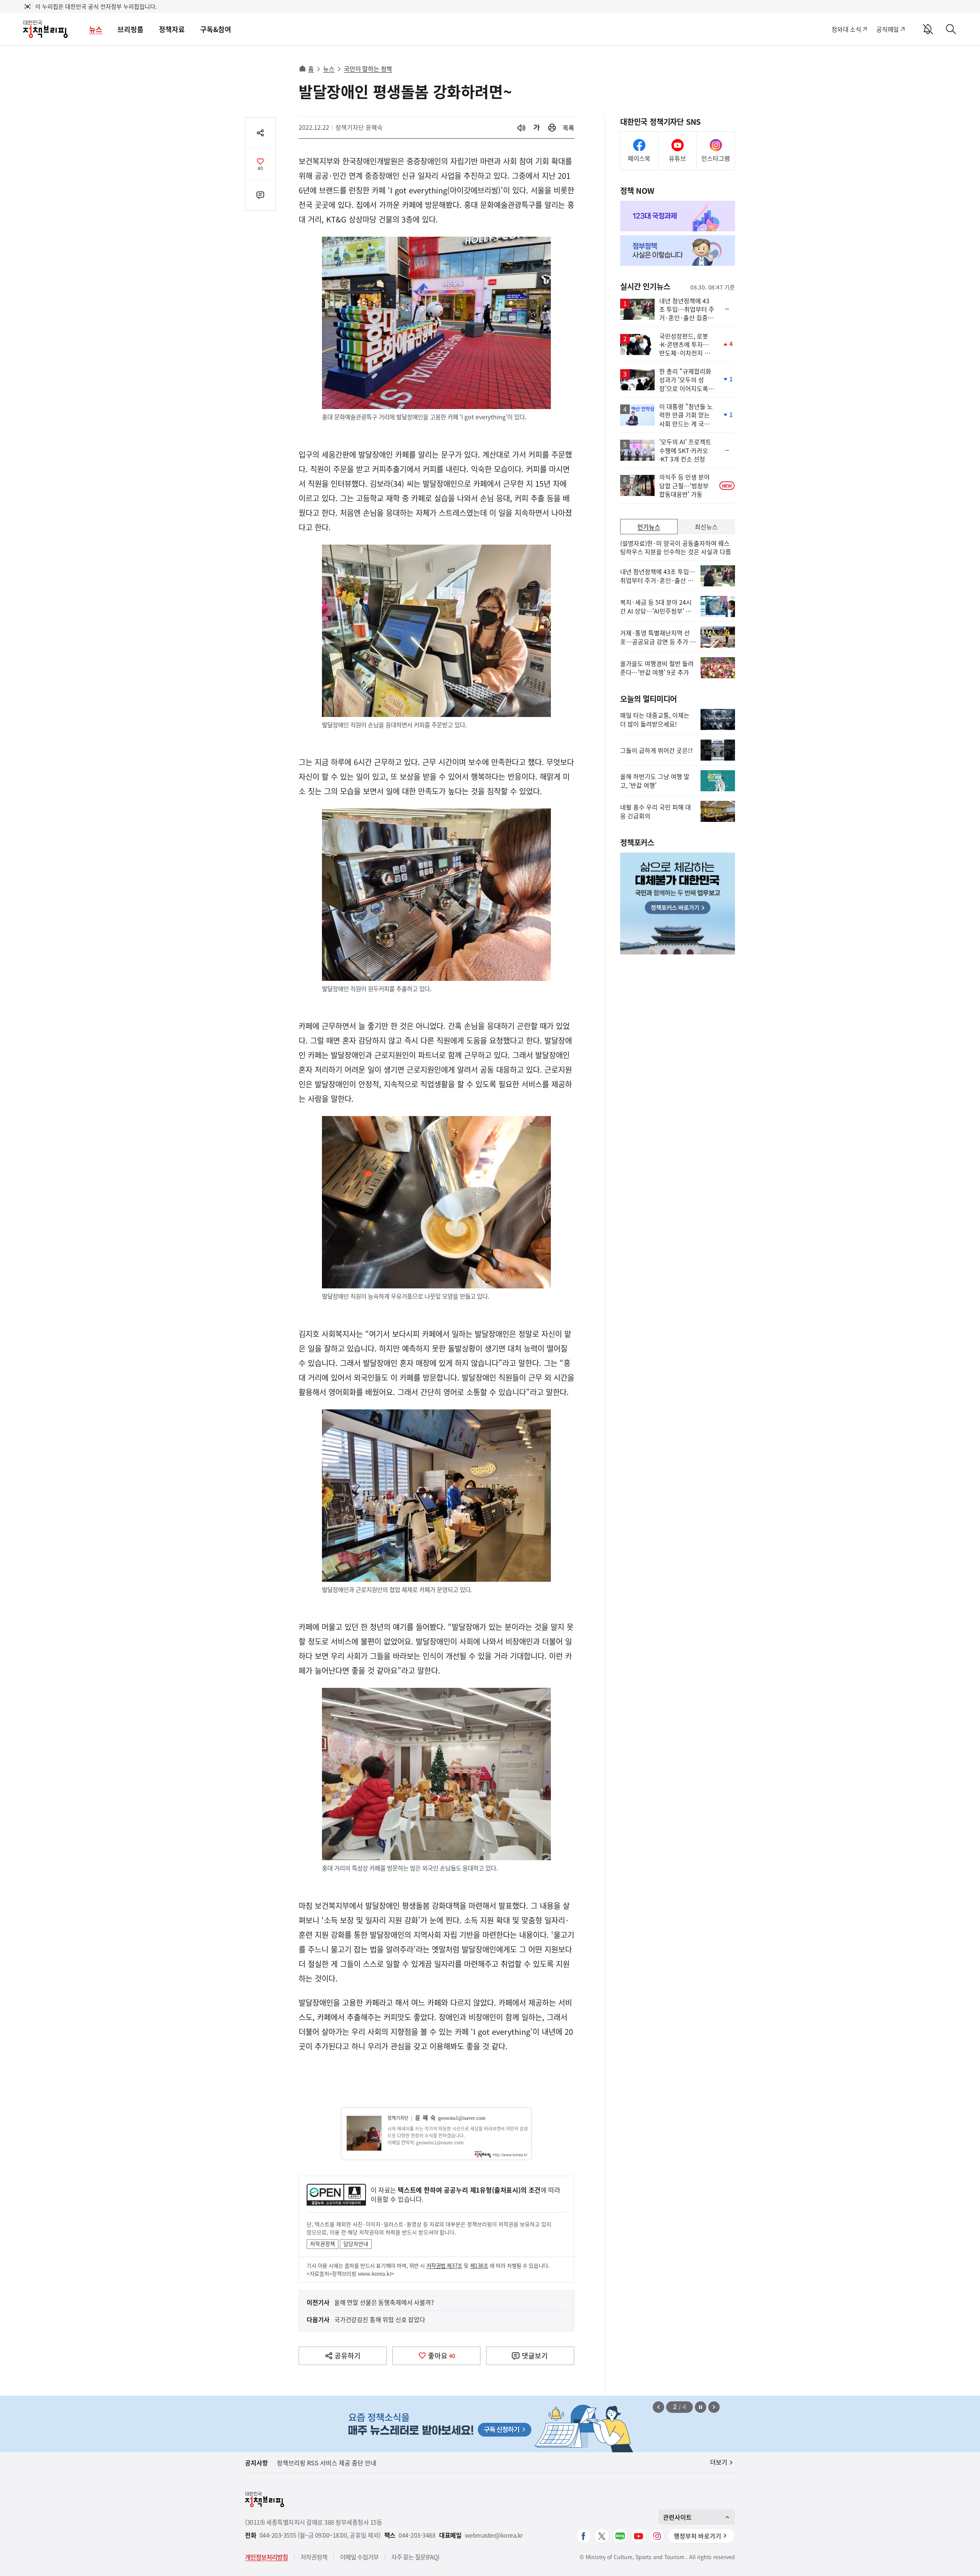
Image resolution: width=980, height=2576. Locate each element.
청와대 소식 (846, 29)
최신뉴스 (706, 527)
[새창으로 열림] (552, 128)
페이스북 (639, 158)
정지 (701, 2407)
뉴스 (96, 29)
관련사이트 (677, 2517)
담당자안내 (356, 2244)
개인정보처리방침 (266, 2557)
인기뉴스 (649, 527)
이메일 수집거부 (359, 2557)
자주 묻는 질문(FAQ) (415, 2557)
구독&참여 (216, 29)
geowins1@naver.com (462, 2118)
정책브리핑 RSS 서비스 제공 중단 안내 (327, 2463)
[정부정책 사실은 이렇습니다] (678, 250)
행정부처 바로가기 (697, 2536)
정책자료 (172, 29)
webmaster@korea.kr (494, 2535)
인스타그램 (716, 158)
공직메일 (888, 29)
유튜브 (677, 158)
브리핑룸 (131, 29)
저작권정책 (323, 2244)
